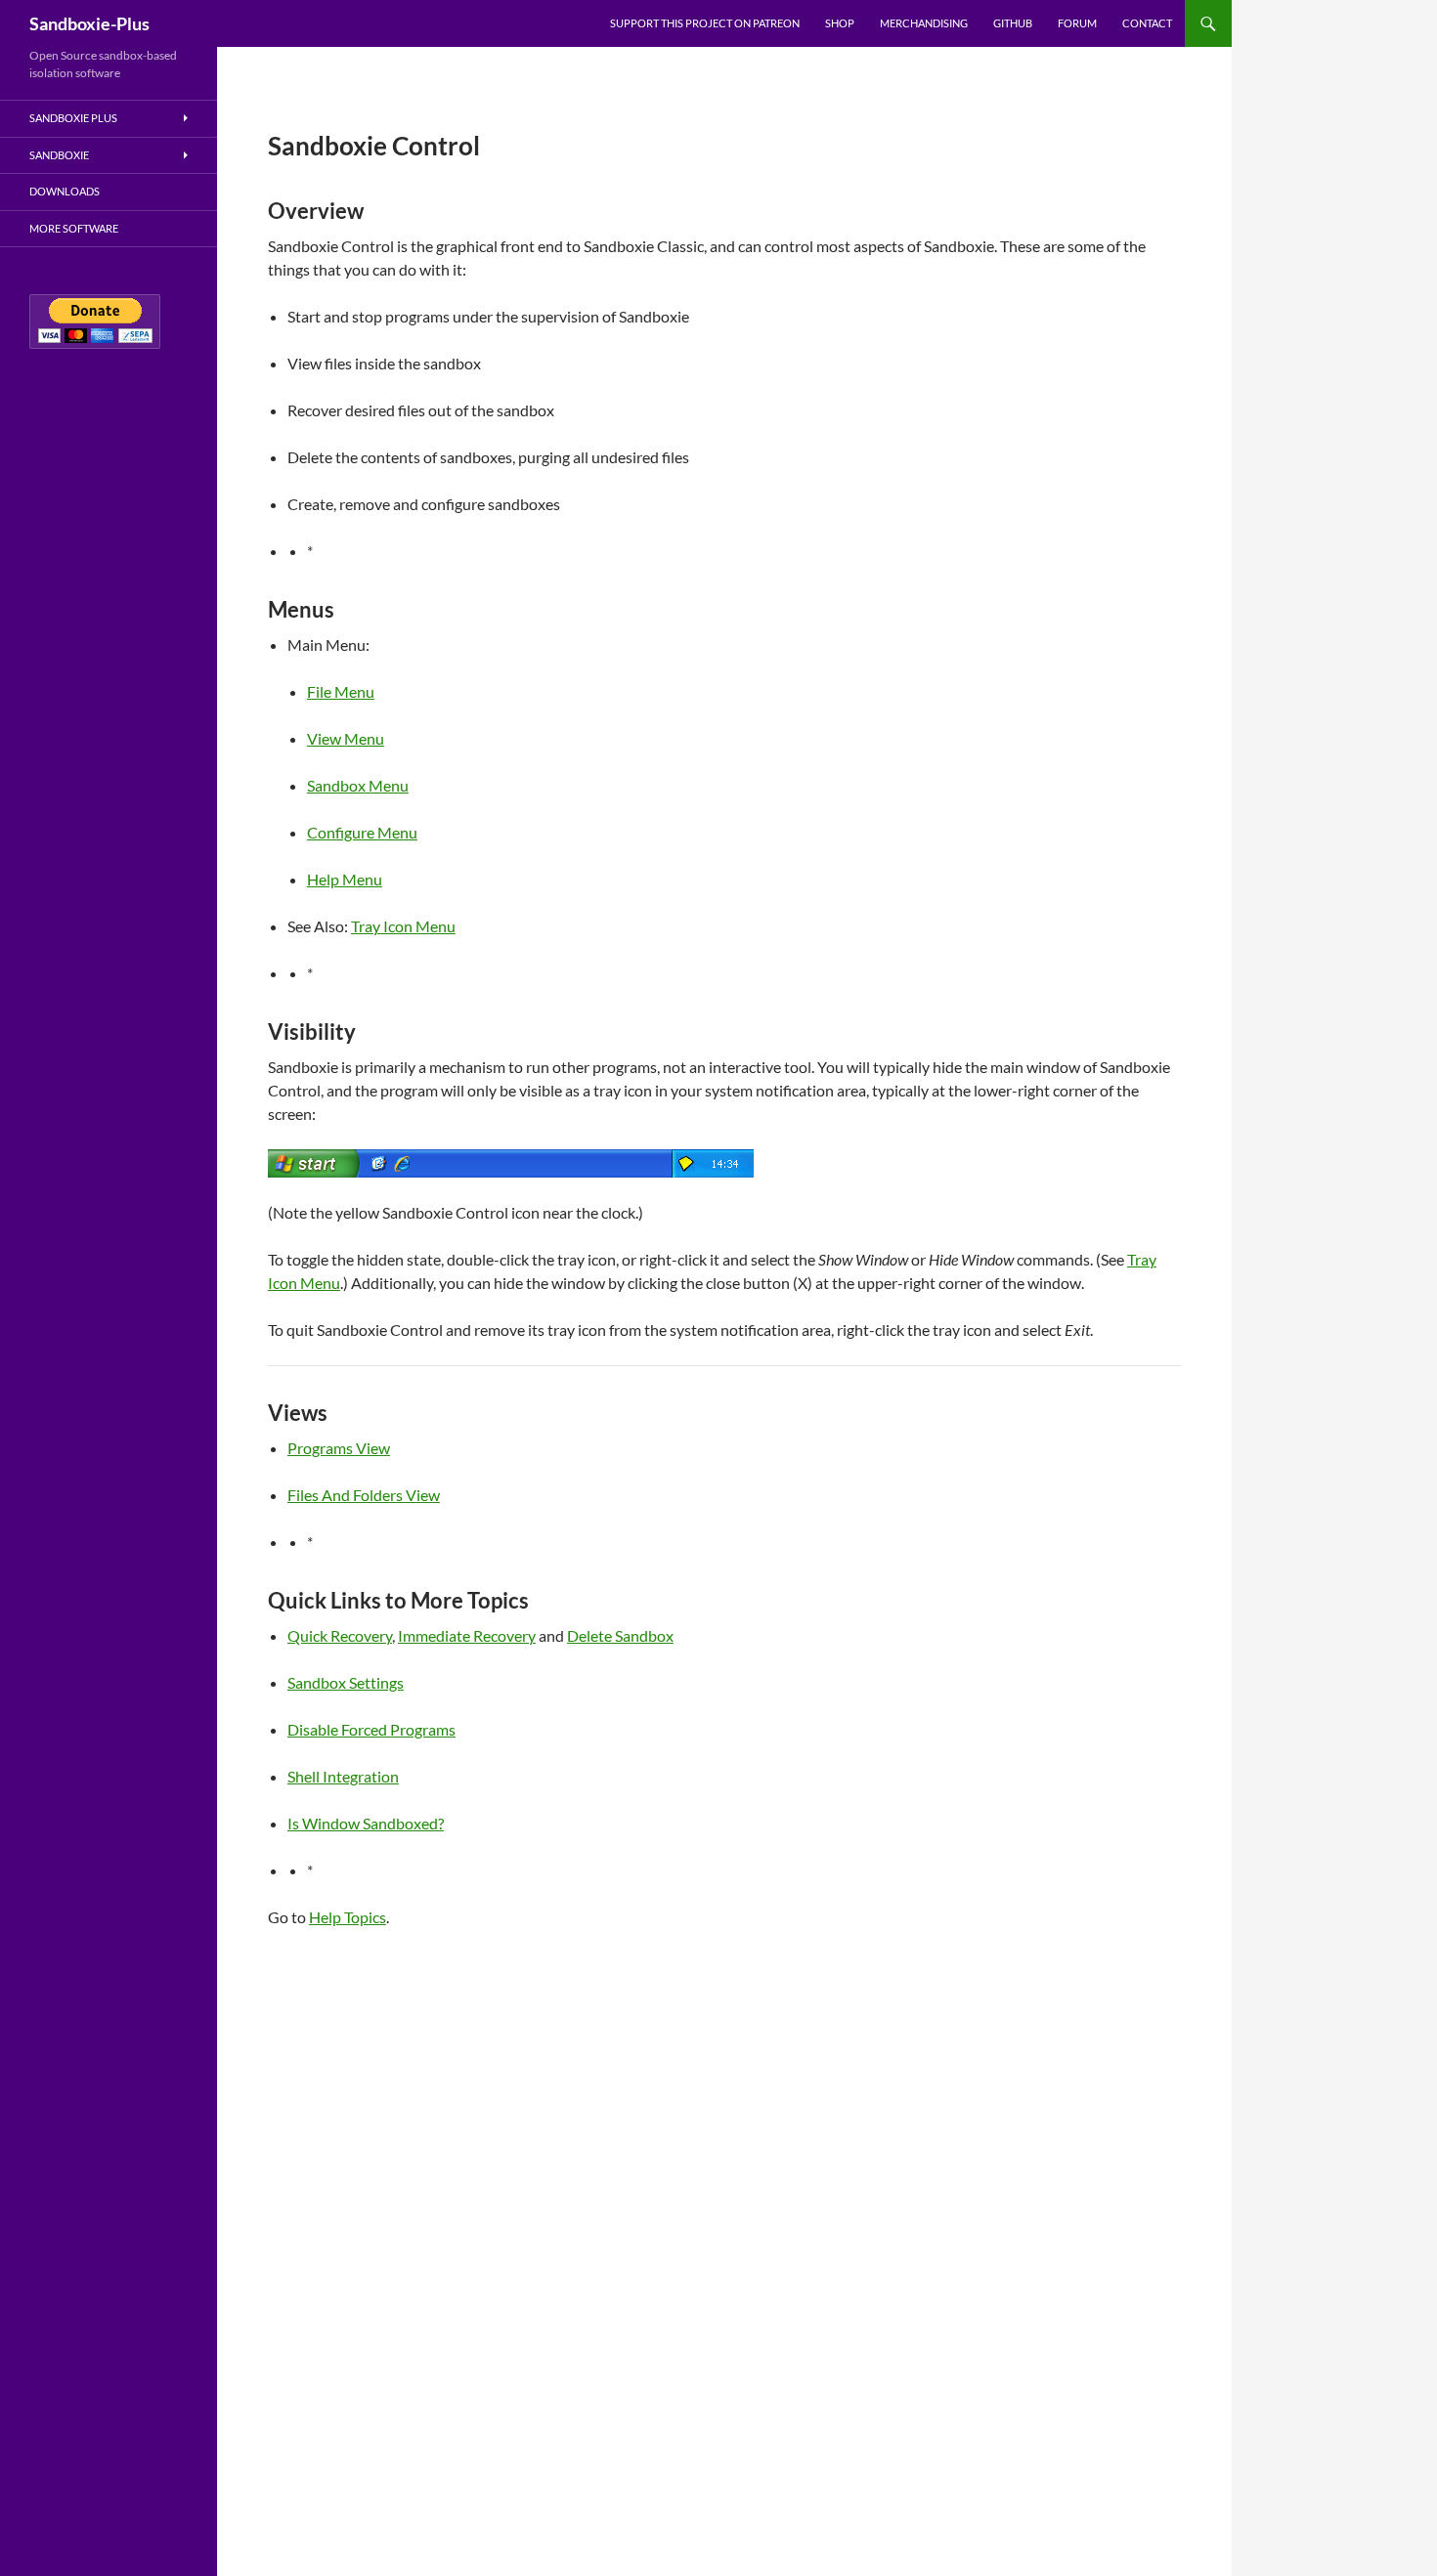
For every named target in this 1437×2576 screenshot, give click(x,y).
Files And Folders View (364, 1495)
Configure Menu (362, 832)
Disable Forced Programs (371, 1729)
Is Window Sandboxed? (366, 1823)
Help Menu (345, 879)
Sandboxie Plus (73, 118)
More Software (74, 228)
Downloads (65, 191)
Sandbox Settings (346, 1682)
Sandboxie (59, 155)
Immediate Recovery (467, 1635)
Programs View (339, 1448)
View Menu (346, 738)
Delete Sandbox (620, 1635)
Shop (840, 23)
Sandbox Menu (358, 785)
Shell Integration (343, 1776)
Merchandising (924, 23)
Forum (1077, 23)
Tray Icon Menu (403, 926)
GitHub (1013, 23)
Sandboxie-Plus (89, 23)
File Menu (341, 691)
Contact (1147, 23)
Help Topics (348, 1917)
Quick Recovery (340, 1635)
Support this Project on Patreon (705, 23)
